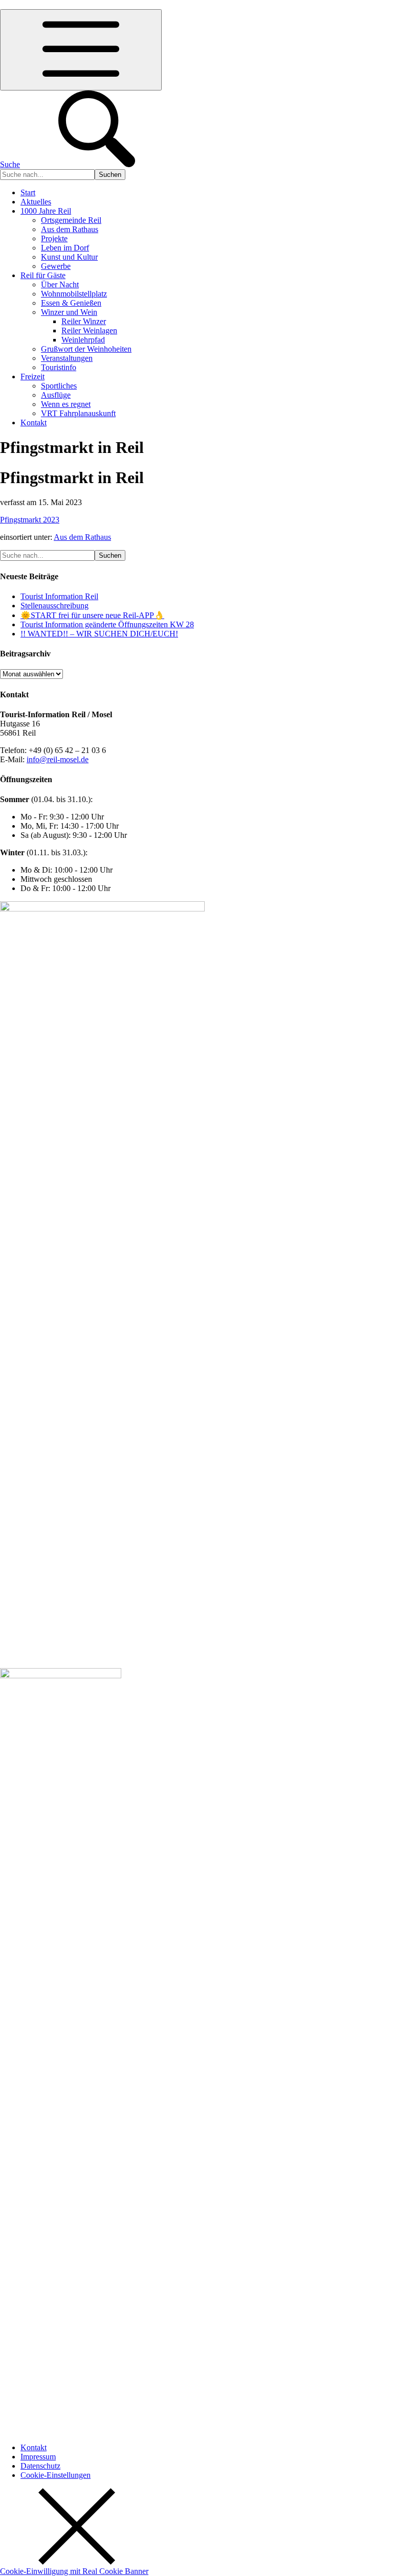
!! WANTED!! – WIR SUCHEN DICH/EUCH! (99, 634)
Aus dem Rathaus (82, 537)
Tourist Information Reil (59, 596)
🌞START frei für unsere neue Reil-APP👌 (92, 615)
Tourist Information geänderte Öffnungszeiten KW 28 (107, 624)
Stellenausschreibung (54, 606)
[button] (56, 2475)
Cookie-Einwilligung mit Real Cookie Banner (74, 2571)
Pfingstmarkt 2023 (30, 520)
